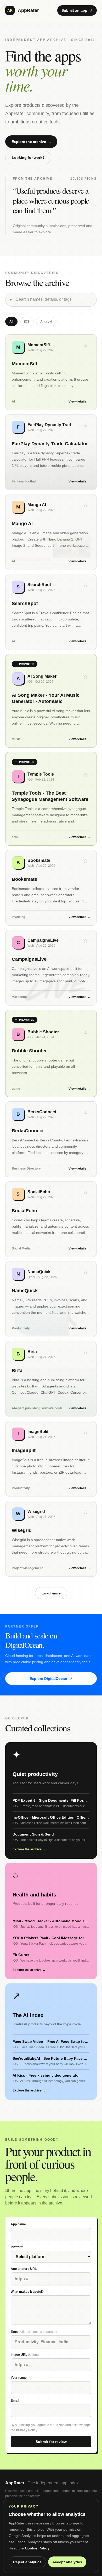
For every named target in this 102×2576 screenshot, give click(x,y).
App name (18, 2224)
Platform (17, 2247)
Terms (60, 2425)
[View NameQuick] (51, 1299)
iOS (27, 322)
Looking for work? (28, 158)
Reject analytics (27, 2562)
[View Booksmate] (51, 888)
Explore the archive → (29, 1849)
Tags (34, 2332)
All (11, 322)
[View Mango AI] (51, 532)
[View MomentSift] (51, 372)
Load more (51, 1593)
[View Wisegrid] (51, 1539)
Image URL (25, 2355)
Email (15, 2401)
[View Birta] (51, 1379)
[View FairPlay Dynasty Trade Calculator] (51, 452)
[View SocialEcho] (51, 1219)
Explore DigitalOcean (51, 1679)
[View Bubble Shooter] (51, 1053)
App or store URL (24, 2269)
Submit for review (51, 2442)
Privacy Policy (27, 2430)
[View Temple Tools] (51, 799)
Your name (19, 2378)
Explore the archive (31, 142)
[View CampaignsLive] (51, 968)
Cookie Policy (37, 2548)
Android (46, 322)
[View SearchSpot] (51, 612)
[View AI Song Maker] (51, 701)
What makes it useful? (27, 2292)
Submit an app (77, 10)
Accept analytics (67, 2562)
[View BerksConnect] (51, 1139)
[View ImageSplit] (51, 1459)
